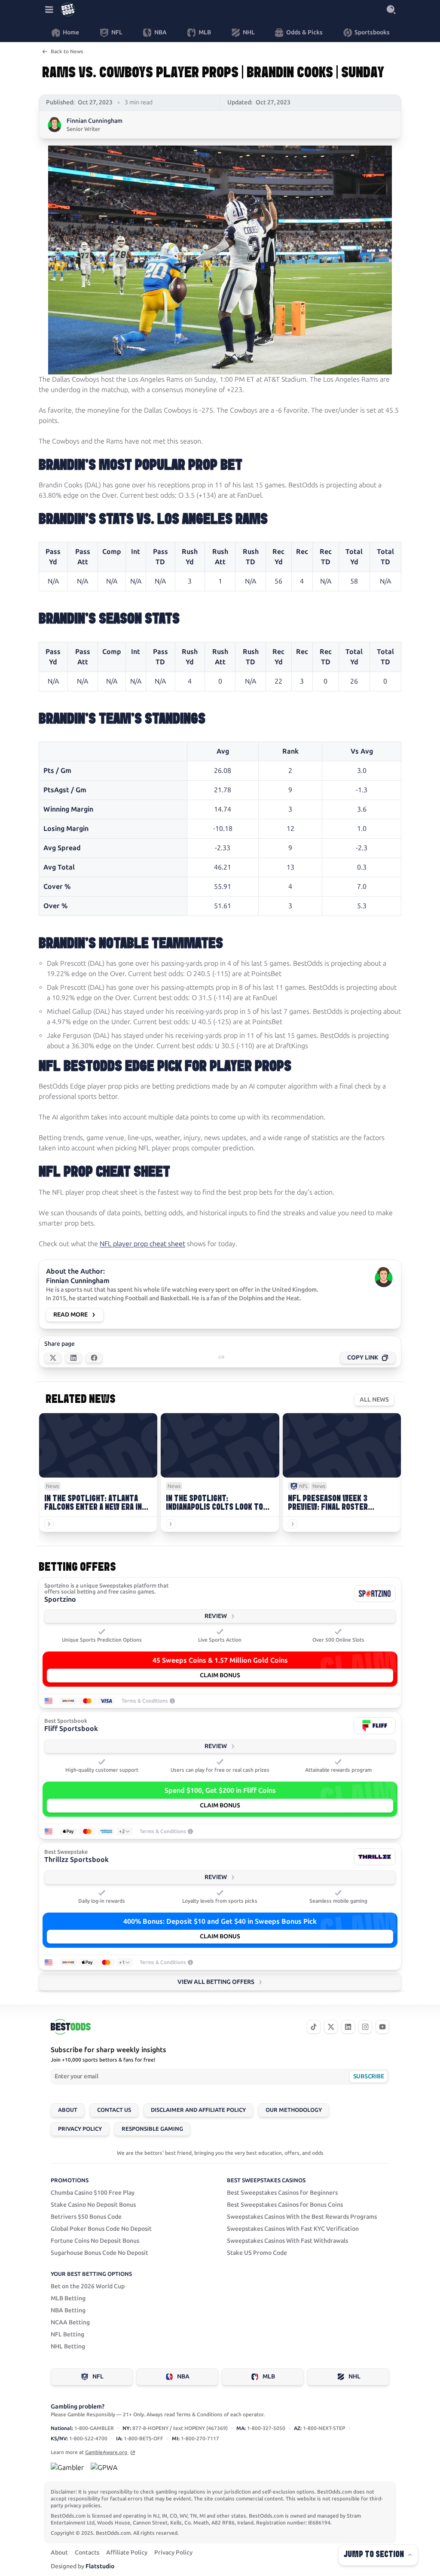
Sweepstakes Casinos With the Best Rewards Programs (302, 2217)
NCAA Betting (70, 2322)
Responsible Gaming (152, 2129)
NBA (183, 2377)
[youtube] (382, 2027)
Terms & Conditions (145, 1701)
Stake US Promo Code (257, 2253)
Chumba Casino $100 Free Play (93, 2193)
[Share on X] (53, 1358)
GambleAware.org (107, 2452)
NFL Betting (67, 2334)
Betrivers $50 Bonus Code (86, 2217)
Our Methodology (294, 2110)
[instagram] (365, 2027)
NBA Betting (68, 2310)
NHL (354, 2377)
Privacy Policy (80, 2129)
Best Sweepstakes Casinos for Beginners (282, 2193)
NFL (98, 2377)
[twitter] (331, 2027)
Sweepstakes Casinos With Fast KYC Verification (293, 2229)
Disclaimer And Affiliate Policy (198, 2110)
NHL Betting (68, 2346)
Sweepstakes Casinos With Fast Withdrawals (287, 2241)
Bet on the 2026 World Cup (88, 2286)
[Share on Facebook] (94, 1358)
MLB (269, 2377)
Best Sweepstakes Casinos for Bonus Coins (285, 2205)
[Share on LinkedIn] (73, 1358)
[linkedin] (348, 2027)
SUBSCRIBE (368, 2076)
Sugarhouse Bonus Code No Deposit (99, 2253)
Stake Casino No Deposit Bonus (93, 2205)
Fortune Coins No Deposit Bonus (95, 2241)
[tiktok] (314, 2027)
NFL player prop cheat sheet (142, 1244)
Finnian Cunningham (95, 121)
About (68, 2110)
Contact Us (114, 2110)
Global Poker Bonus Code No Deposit (101, 2229)
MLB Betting (68, 2298)
